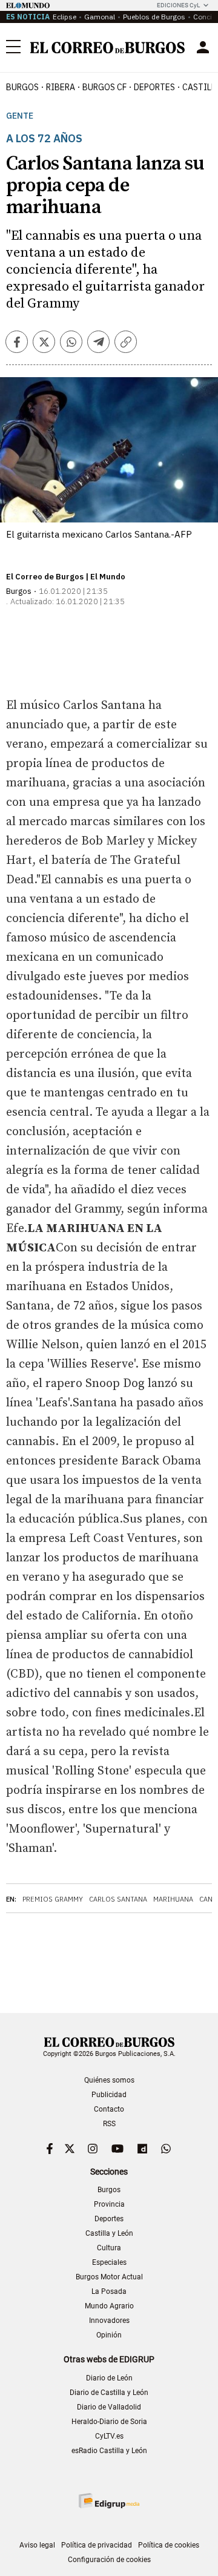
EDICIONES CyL (178, 5)
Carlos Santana (118, 1899)
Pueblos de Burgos (154, 17)
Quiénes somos (109, 2080)
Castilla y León (109, 2233)
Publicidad (109, 2095)
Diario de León (109, 2378)
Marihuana (173, 1899)
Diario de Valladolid (109, 2407)
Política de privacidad (97, 2545)
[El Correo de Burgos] (107, 48)
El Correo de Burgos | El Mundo (66, 577)
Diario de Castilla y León (109, 2393)
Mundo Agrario (109, 2306)
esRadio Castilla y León (109, 2451)
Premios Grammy (53, 1899)
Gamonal (100, 17)
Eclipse (64, 17)
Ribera (61, 87)
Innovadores (109, 2321)
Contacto (109, 2109)
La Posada (109, 2291)
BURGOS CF (104, 87)
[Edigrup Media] (109, 2501)
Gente (20, 116)
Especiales (109, 2262)
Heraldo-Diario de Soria (109, 2422)
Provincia (109, 2204)
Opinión (109, 2335)
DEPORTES (154, 87)
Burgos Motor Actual (109, 2277)
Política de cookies (169, 2545)
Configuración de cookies (109, 2560)
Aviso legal (37, 2545)
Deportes (109, 2219)
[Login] (203, 47)
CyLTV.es (109, 2436)
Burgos (22, 87)
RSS (109, 2124)
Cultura (109, 2248)
